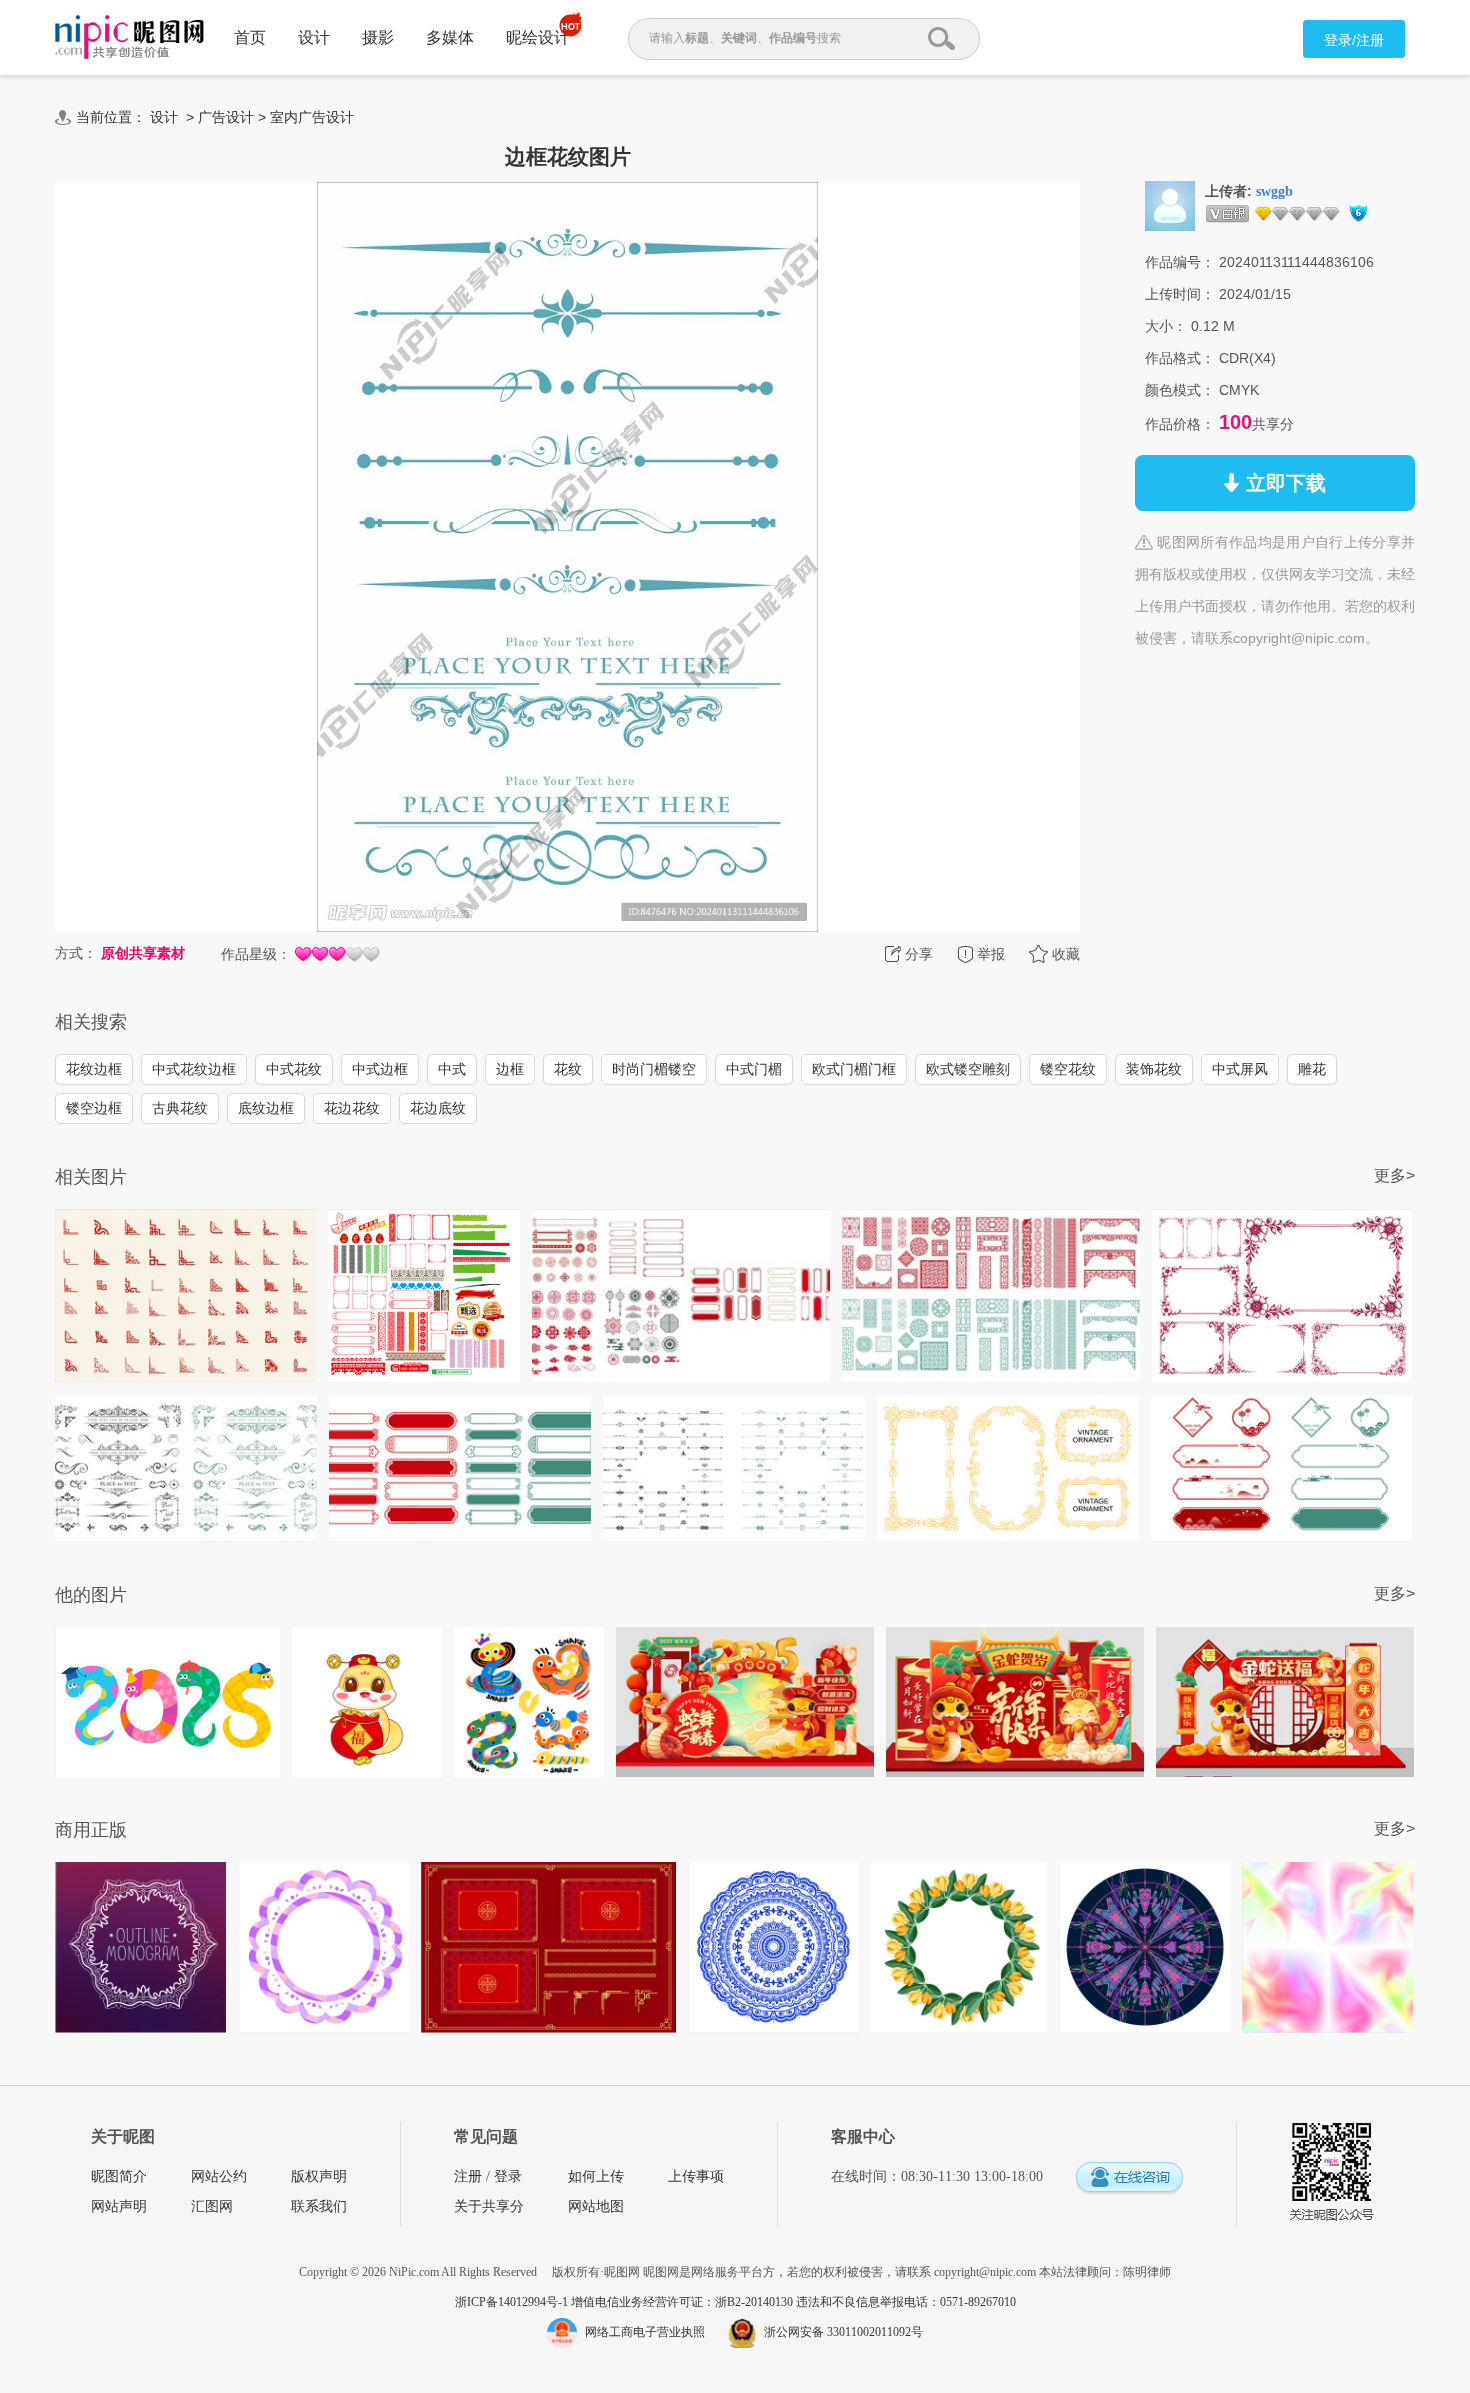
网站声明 (119, 2206)
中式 (452, 1069)
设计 (314, 37)
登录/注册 (1354, 40)
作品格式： (1180, 358)
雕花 (1312, 1069)
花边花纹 (352, 1108)
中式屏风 (1240, 1069)
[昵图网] (129, 37)
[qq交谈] (1129, 2178)
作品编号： (1180, 262)
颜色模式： (1180, 390)
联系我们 (319, 2206)
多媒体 (450, 37)
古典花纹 (180, 1108)
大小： (1166, 326)
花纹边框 (94, 1069)
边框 (510, 1069)
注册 (468, 2176)
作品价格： (1180, 424)
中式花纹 (294, 1069)
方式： (76, 953)
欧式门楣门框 (854, 1069)
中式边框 (380, 1069)
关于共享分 (489, 2206)
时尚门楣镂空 (654, 1069)
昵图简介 (119, 2176)
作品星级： (256, 954)
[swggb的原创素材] (1170, 205)
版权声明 (319, 2176)
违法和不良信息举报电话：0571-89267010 (906, 2302)
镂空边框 (94, 1108)
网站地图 (596, 2206)
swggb (1274, 191)
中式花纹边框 (194, 1069)
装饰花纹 (1154, 1069)
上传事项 (696, 2176)
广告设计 (226, 117)
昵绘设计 (538, 37)
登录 (508, 2176)
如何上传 (596, 2176)
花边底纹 (438, 1108)
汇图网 (212, 2206)
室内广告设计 (312, 117)
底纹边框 (266, 1108)
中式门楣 (754, 1069)
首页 (250, 37)
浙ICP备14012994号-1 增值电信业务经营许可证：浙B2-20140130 (625, 2302)
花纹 (568, 1069)
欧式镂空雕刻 (968, 1069)
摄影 (378, 37)
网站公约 (219, 2176)
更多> (1394, 1175)
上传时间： (1180, 294)
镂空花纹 (1068, 1069)
